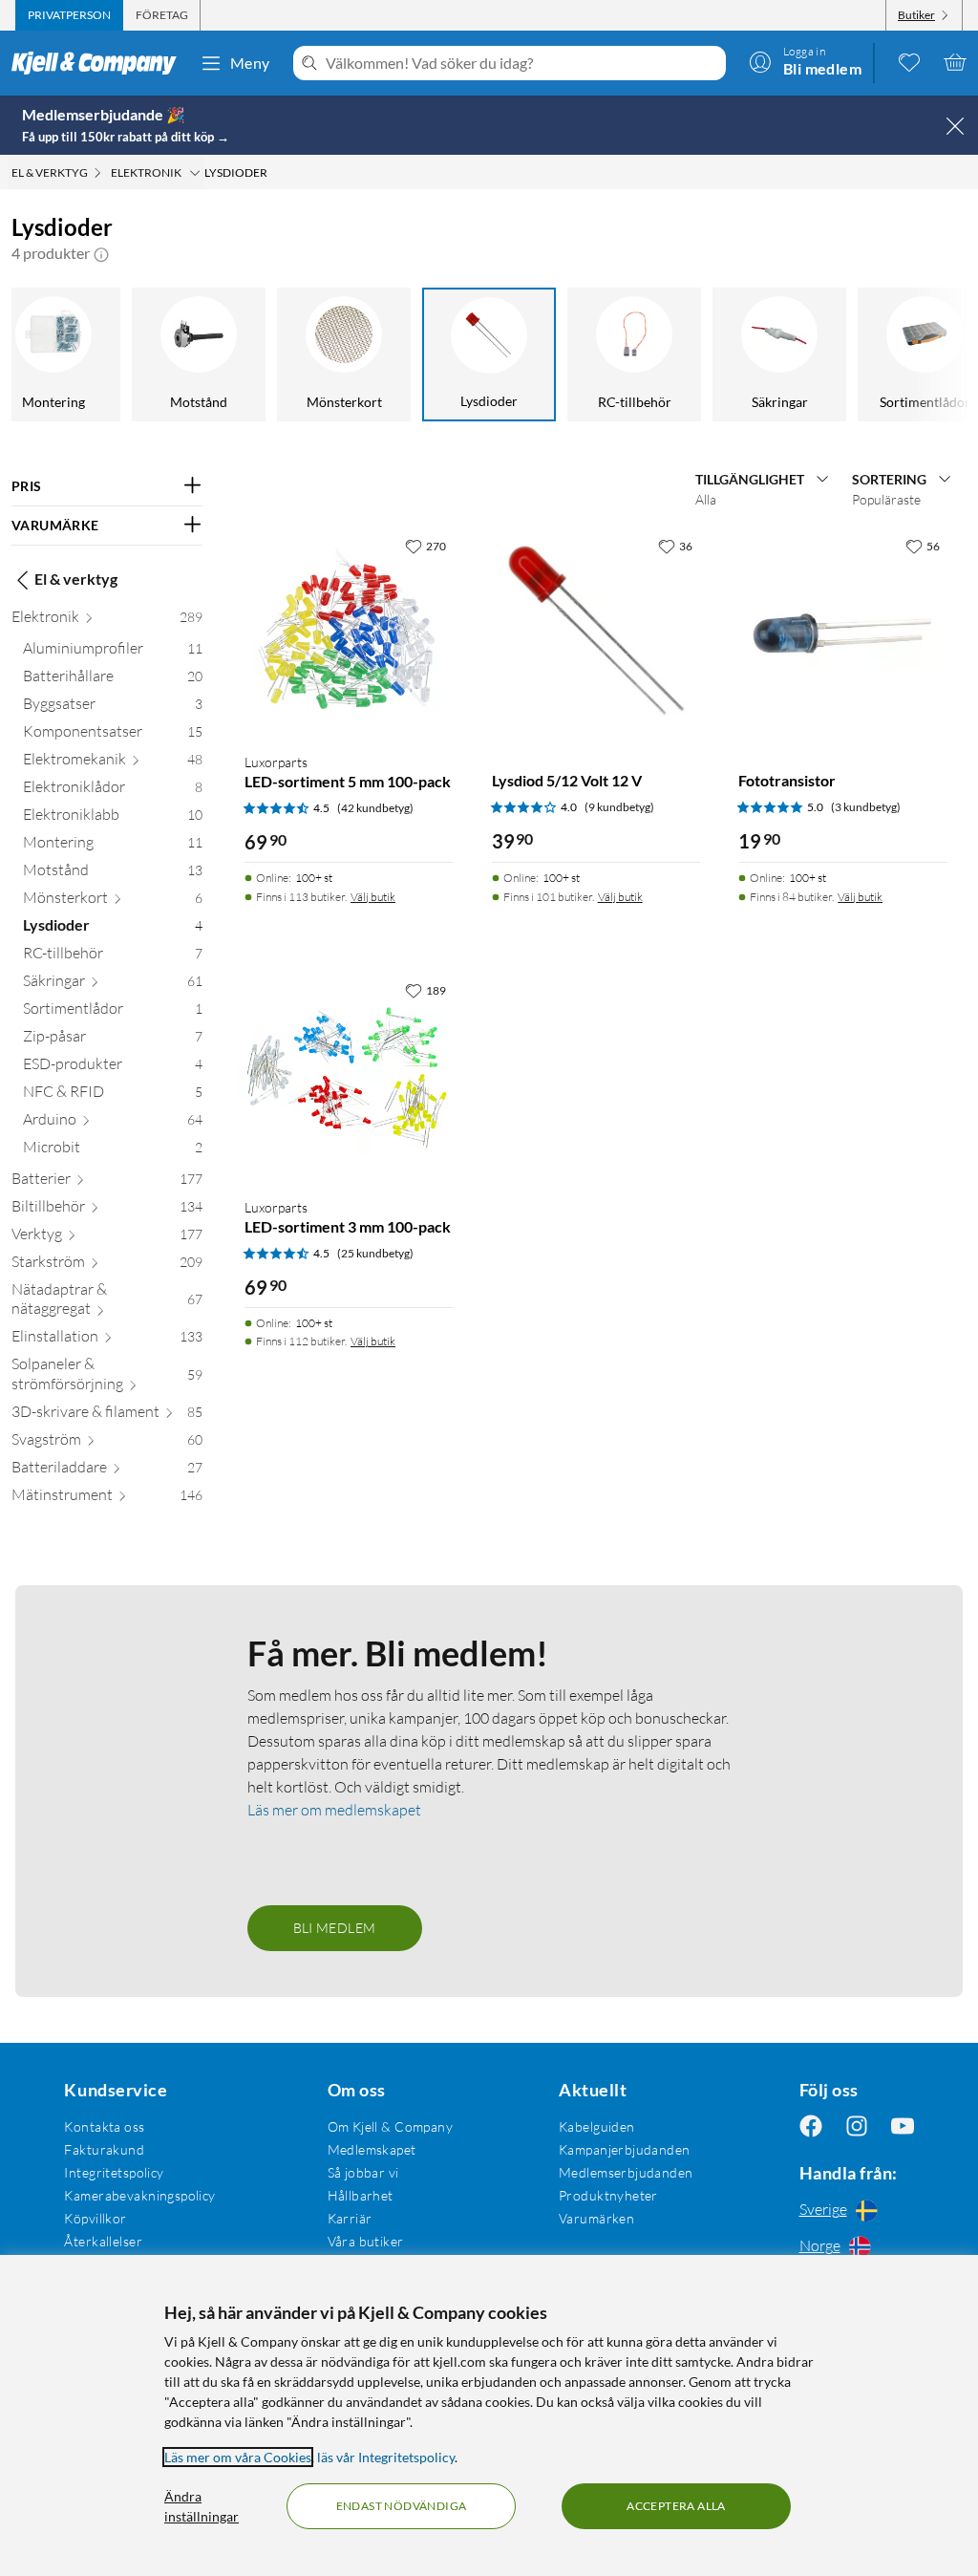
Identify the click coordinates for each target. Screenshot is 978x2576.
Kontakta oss (104, 2126)
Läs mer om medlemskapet (334, 1810)
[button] (101, 253)
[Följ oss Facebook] (811, 2126)
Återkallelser (103, 2241)
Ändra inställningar (202, 2506)
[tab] (69, 15)
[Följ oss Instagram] (857, 2126)
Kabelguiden (597, 2126)
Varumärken (596, 2218)
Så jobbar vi (363, 2172)
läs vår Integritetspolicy (386, 2457)
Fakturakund (104, 2149)
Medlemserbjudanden (626, 2172)
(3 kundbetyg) (866, 807)
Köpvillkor (95, 2218)
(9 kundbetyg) (619, 807)
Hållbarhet (361, 2195)
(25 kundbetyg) (375, 1253)
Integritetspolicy (114, 2172)
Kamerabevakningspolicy (139, 2195)
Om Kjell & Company (391, 2126)
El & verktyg (76, 579)
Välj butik (373, 897)
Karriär (350, 2218)
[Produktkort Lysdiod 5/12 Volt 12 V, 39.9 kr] (596, 633)
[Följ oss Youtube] (903, 2126)
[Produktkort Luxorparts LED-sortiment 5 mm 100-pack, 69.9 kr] (349, 633)
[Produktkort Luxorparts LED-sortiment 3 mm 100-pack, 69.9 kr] (349, 1077)
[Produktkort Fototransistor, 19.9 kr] (843, 633)
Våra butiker (366, 2241)
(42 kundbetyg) (375, 808)
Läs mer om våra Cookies (238, 2457)
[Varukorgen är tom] (955, 62)
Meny (250, 63)
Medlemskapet (372, 2149)
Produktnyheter (608, 2195)
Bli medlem (335, 1928)
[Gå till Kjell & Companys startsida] (100, 63)
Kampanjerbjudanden (625, 2149)
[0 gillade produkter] (909, 62)
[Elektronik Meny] (195, 173)
